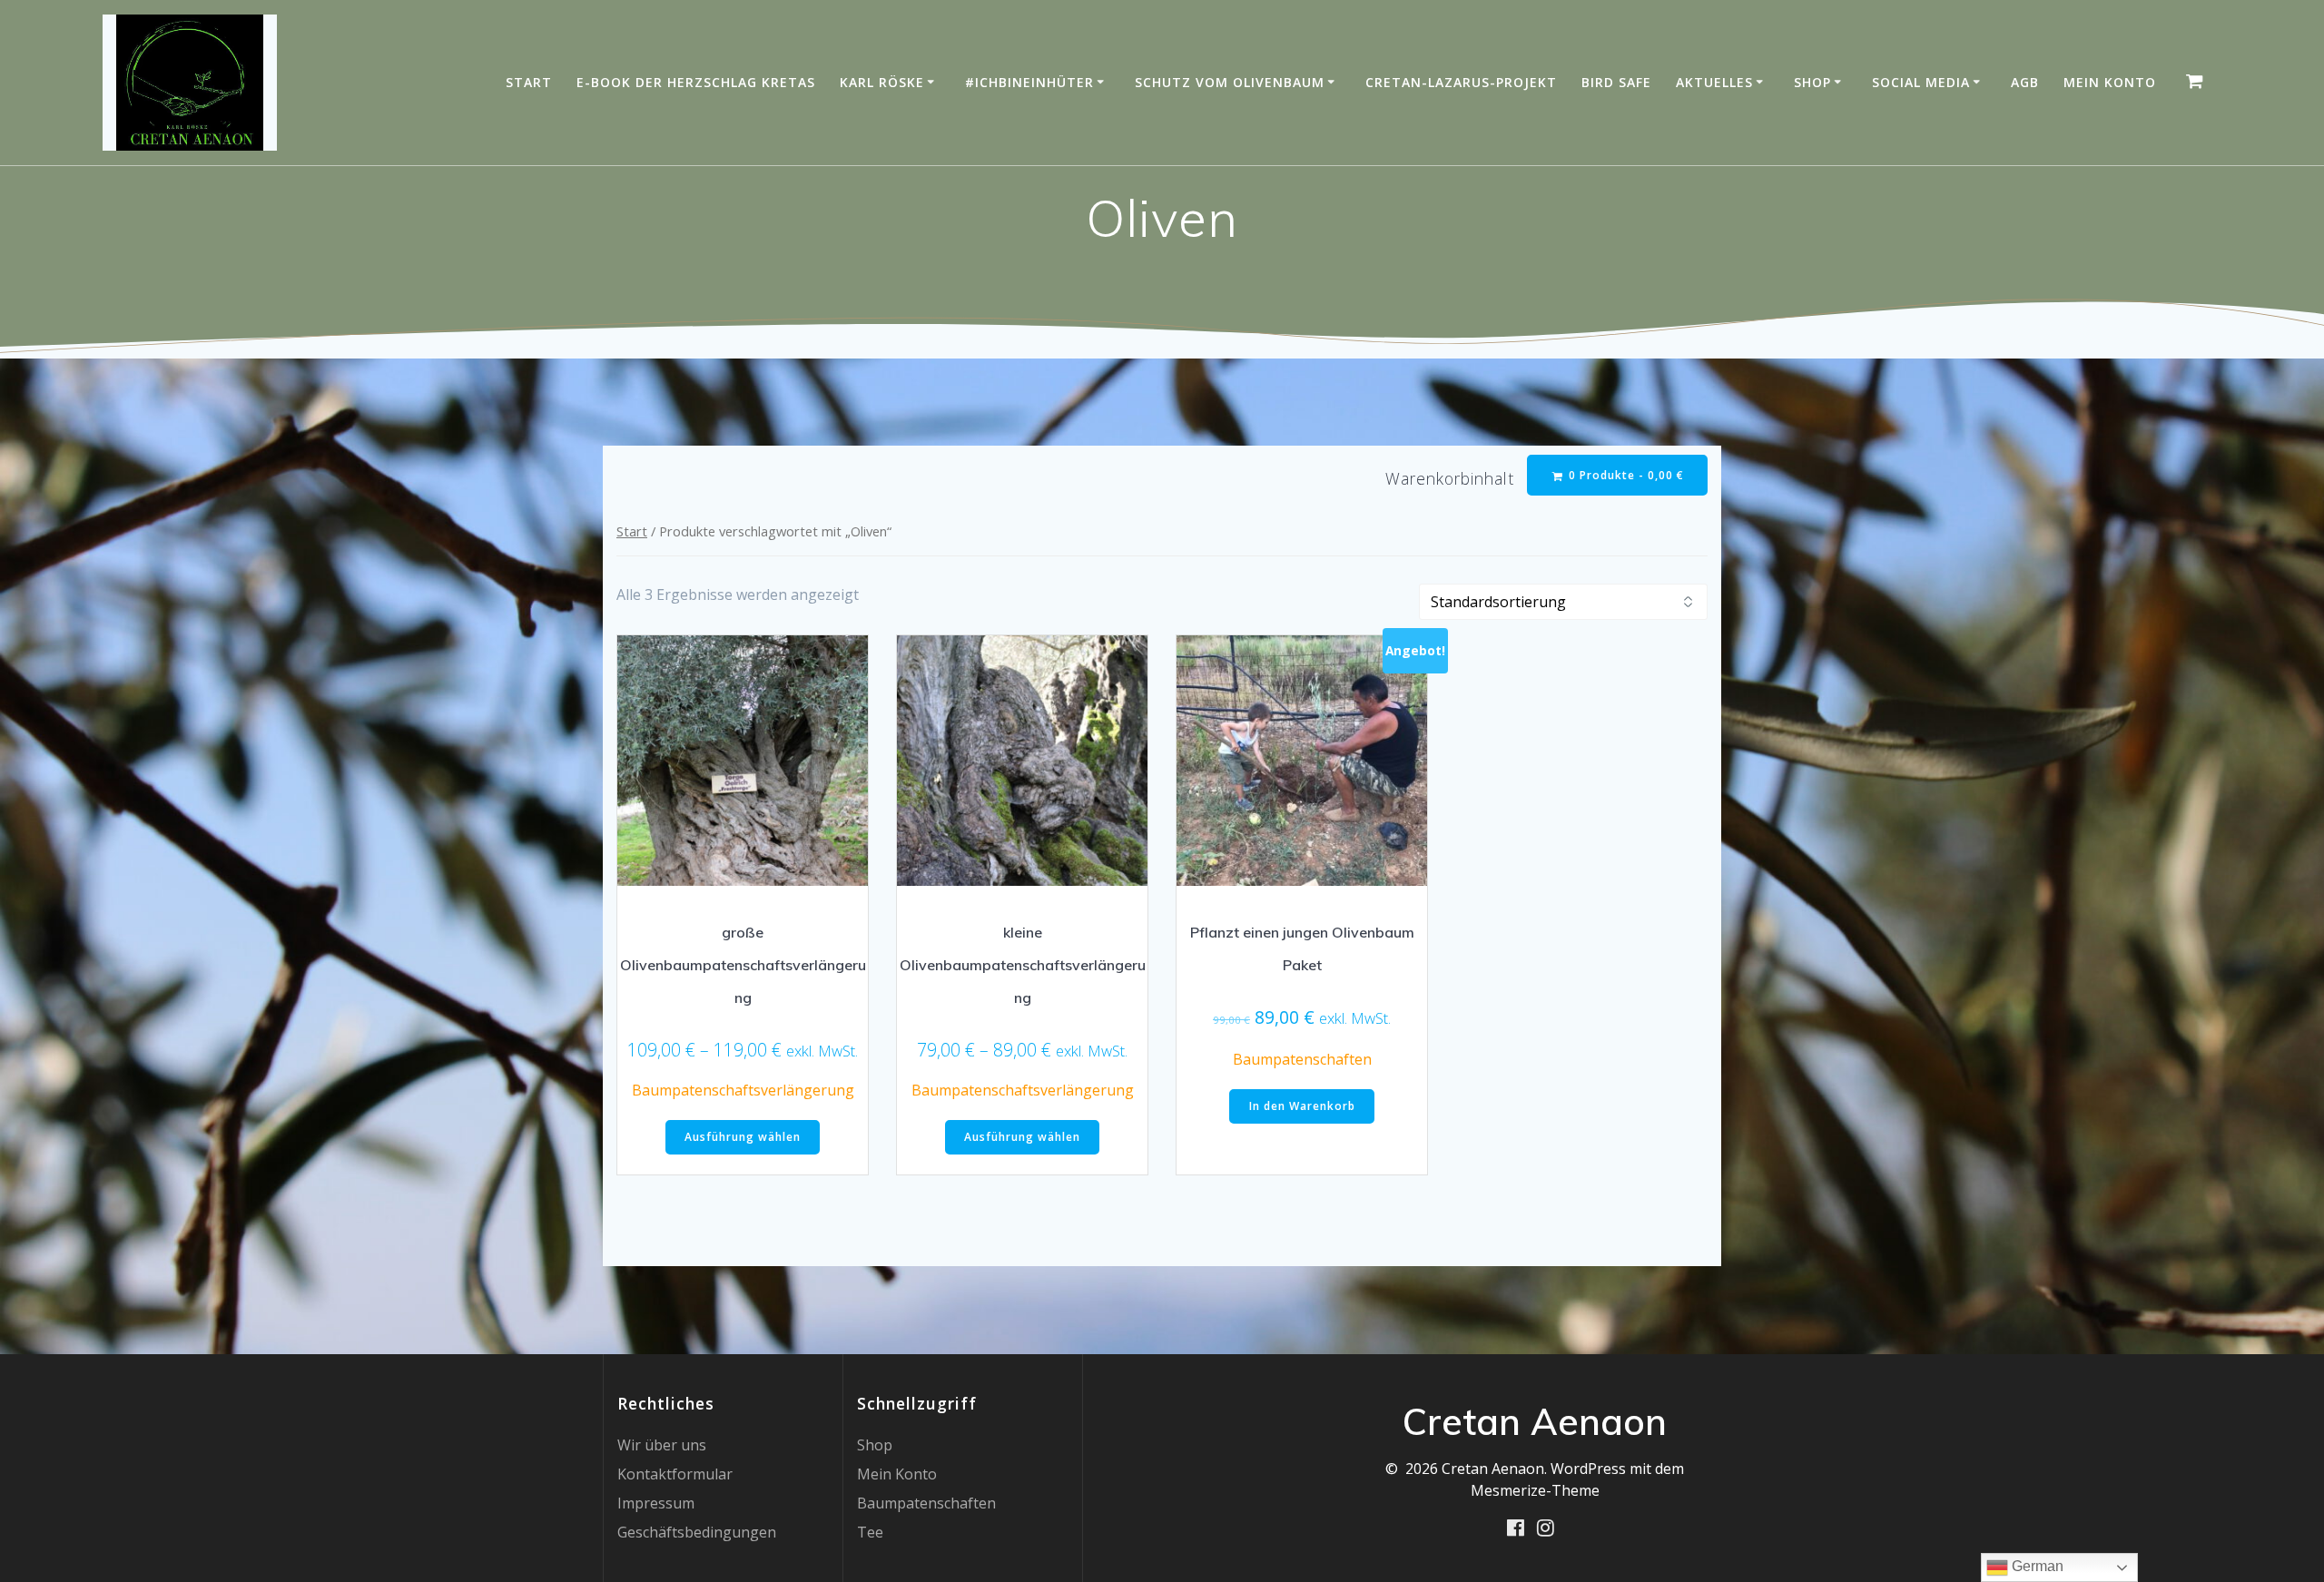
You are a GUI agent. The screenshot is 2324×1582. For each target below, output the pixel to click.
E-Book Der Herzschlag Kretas (696, 82)
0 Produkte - (1625, 475)
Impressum (656, 1503)
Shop (1812, 82)
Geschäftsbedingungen (697, 1532)
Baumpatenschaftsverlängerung (743, 1090)
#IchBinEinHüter (1029, 82)
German (2036, 1566)
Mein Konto (2110, 82)
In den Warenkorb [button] (1302, 1106)
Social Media (1921, 82)
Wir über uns (662, 1445)
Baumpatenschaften (1302, 1059)
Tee (870, 1532)
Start (529, 82)
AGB (2025, 82)
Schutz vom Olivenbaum (1230, 82)
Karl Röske (882, 82)
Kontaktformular (675, 1474)
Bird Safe (1616, 82)
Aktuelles (1714, 82)
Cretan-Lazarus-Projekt (1461, 82)
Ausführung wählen (743, 1137)
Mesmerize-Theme (1535, 1490)
